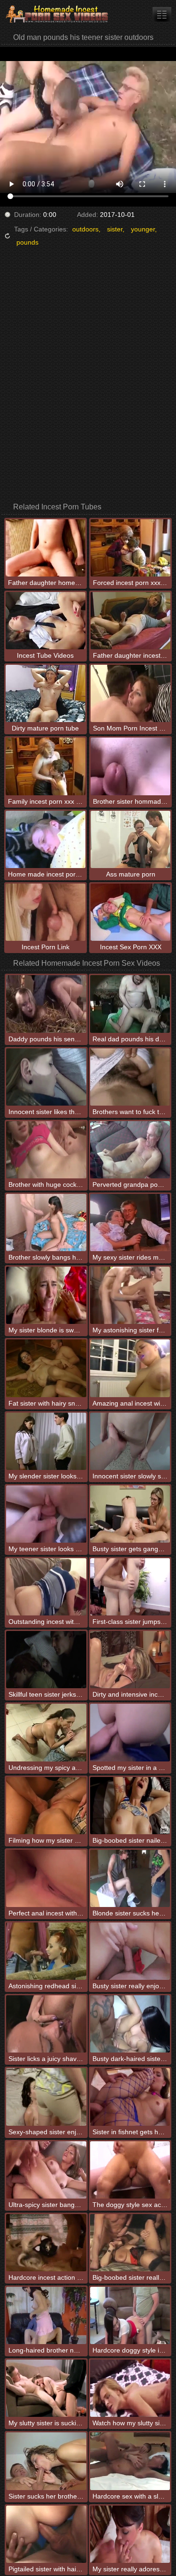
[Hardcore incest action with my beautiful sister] (46, 2243)
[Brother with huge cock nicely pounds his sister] (46, 1150)
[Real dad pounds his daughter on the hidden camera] (130, 1004)
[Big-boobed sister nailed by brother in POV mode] (130, 1806)
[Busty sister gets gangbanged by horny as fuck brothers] (130, 1514)
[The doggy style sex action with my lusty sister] (130, 2170)
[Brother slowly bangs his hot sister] (46, 1223)
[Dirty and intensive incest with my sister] (130, 1660)
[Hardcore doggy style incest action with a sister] (130, 2315)
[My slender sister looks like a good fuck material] (46, 1441)
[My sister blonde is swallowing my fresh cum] (46, 1295)
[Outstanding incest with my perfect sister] (46, 1587)
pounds (27, 242)
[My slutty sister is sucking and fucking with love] (46, 2388)
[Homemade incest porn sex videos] (56, 14)
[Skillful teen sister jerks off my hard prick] (46, 1660)
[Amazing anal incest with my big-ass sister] (130, 1368)
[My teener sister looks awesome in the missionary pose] (46, 1514)
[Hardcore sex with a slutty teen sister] (130, 2461)
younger (143, 229)
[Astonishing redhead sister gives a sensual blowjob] (46, 1951)
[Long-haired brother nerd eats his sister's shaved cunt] (46, 2315)
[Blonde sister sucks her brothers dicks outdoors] (130, 1878)
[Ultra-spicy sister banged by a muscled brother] (46, 2170)
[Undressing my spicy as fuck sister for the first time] (46, 1732)
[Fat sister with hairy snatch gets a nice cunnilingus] (46, 1368)
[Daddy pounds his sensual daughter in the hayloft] (46, 1004)
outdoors (85, 229)
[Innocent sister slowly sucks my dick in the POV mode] (130, 1441)
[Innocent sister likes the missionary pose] (46, 1077)
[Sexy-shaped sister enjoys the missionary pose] (46, 2097)
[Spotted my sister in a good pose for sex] (130, 1732)
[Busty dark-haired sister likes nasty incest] (130, 2024)
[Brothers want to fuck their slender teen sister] (130, 1077)
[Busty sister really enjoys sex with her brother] (130, 1951)
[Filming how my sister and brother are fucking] (46, 1806)
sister (115, 229)
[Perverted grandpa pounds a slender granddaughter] (130, 1150)
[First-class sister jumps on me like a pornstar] (130, 1587)
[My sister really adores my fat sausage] (130, 2534)
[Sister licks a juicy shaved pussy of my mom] (46, 2024)
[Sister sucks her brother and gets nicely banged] (46, 2461)
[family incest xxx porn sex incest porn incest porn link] (162, 14)
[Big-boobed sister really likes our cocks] (130, 2243)
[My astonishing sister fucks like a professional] (130, 1295)
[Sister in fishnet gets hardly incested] (130, 2097)
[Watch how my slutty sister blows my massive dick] (130, 2388)
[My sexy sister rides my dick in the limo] (130, 1223)
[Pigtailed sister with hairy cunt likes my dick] (46, 2534)
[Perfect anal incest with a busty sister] (46, 1878)
